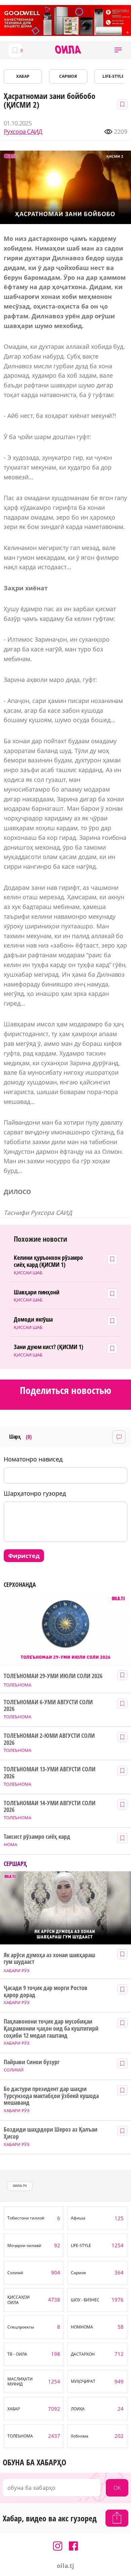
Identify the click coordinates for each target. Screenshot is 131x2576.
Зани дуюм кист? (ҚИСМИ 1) (49, 1347)
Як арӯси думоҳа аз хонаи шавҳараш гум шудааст (49, 1958)
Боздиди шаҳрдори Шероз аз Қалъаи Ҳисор (50, 2133)
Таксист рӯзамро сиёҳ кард (37, 1837)
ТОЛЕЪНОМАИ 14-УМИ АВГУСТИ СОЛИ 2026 (49, 1806)
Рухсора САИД (23, 132)
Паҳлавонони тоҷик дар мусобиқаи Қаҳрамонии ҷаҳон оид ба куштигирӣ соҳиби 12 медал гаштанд (51, 2028)
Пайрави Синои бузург (32, 2062)
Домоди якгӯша (33, 1319)
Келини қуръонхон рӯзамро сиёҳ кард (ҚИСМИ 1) (49, 1261)
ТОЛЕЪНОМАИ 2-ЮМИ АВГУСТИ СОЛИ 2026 (49, 1739)
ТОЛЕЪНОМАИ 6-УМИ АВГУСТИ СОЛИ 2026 (48, 1705)
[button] (118, 50)
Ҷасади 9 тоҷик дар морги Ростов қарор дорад (45, 1991)
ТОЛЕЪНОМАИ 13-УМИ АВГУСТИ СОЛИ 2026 (49, 1773)
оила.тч (20, 2186)
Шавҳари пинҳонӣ (37, 1292)
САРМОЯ (68, 76)
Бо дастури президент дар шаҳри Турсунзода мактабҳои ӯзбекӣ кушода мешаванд (51, 2096)
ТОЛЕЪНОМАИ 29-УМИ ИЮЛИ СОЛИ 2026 (53, 1676)
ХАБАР (23, 76)
